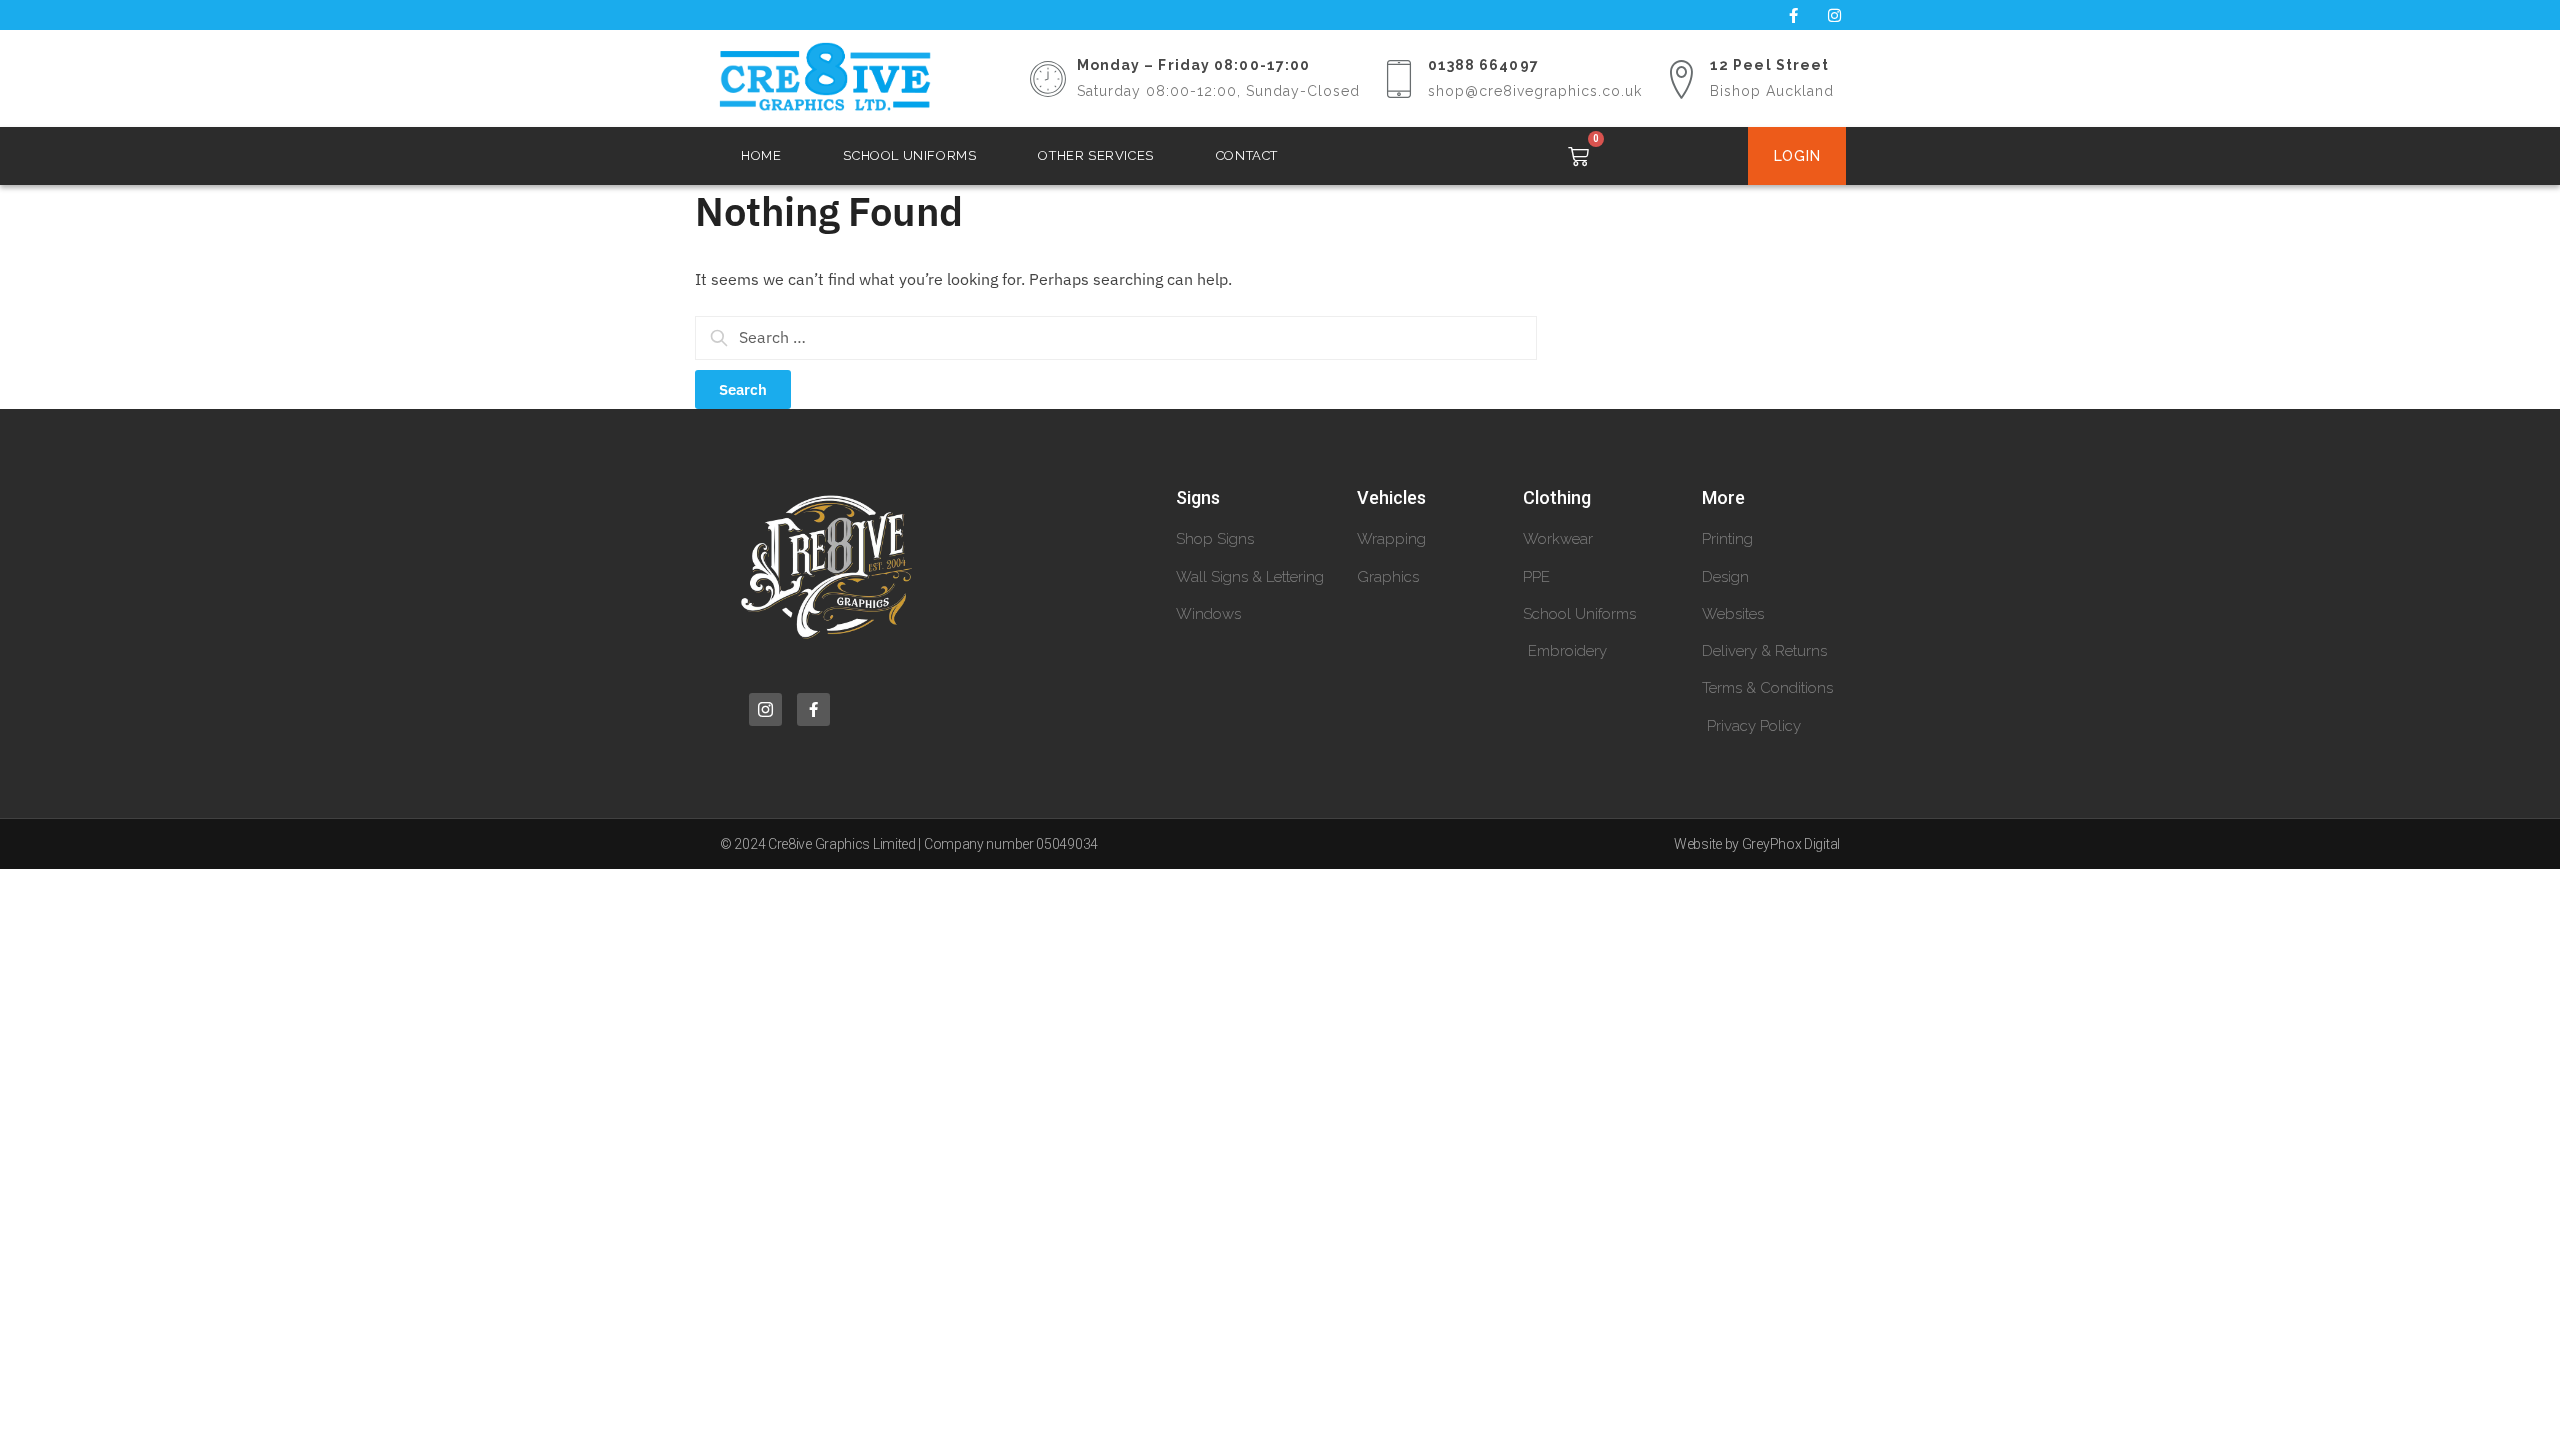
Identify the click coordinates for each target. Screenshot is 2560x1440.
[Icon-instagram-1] (765, 709)
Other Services (1095, 155)
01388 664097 (1483, 65)
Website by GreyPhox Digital (1757, 844)
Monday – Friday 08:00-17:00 (1194, 65)
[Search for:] (1116, 337)
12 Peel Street (1769, 65)
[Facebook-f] (1793, 15)
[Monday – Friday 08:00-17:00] (1048, 79)
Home (761, 155)
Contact (1247, 155)
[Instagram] (1834, 15)
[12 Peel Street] (1681, 79)
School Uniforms (909, 155)
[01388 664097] (1399, 79)
